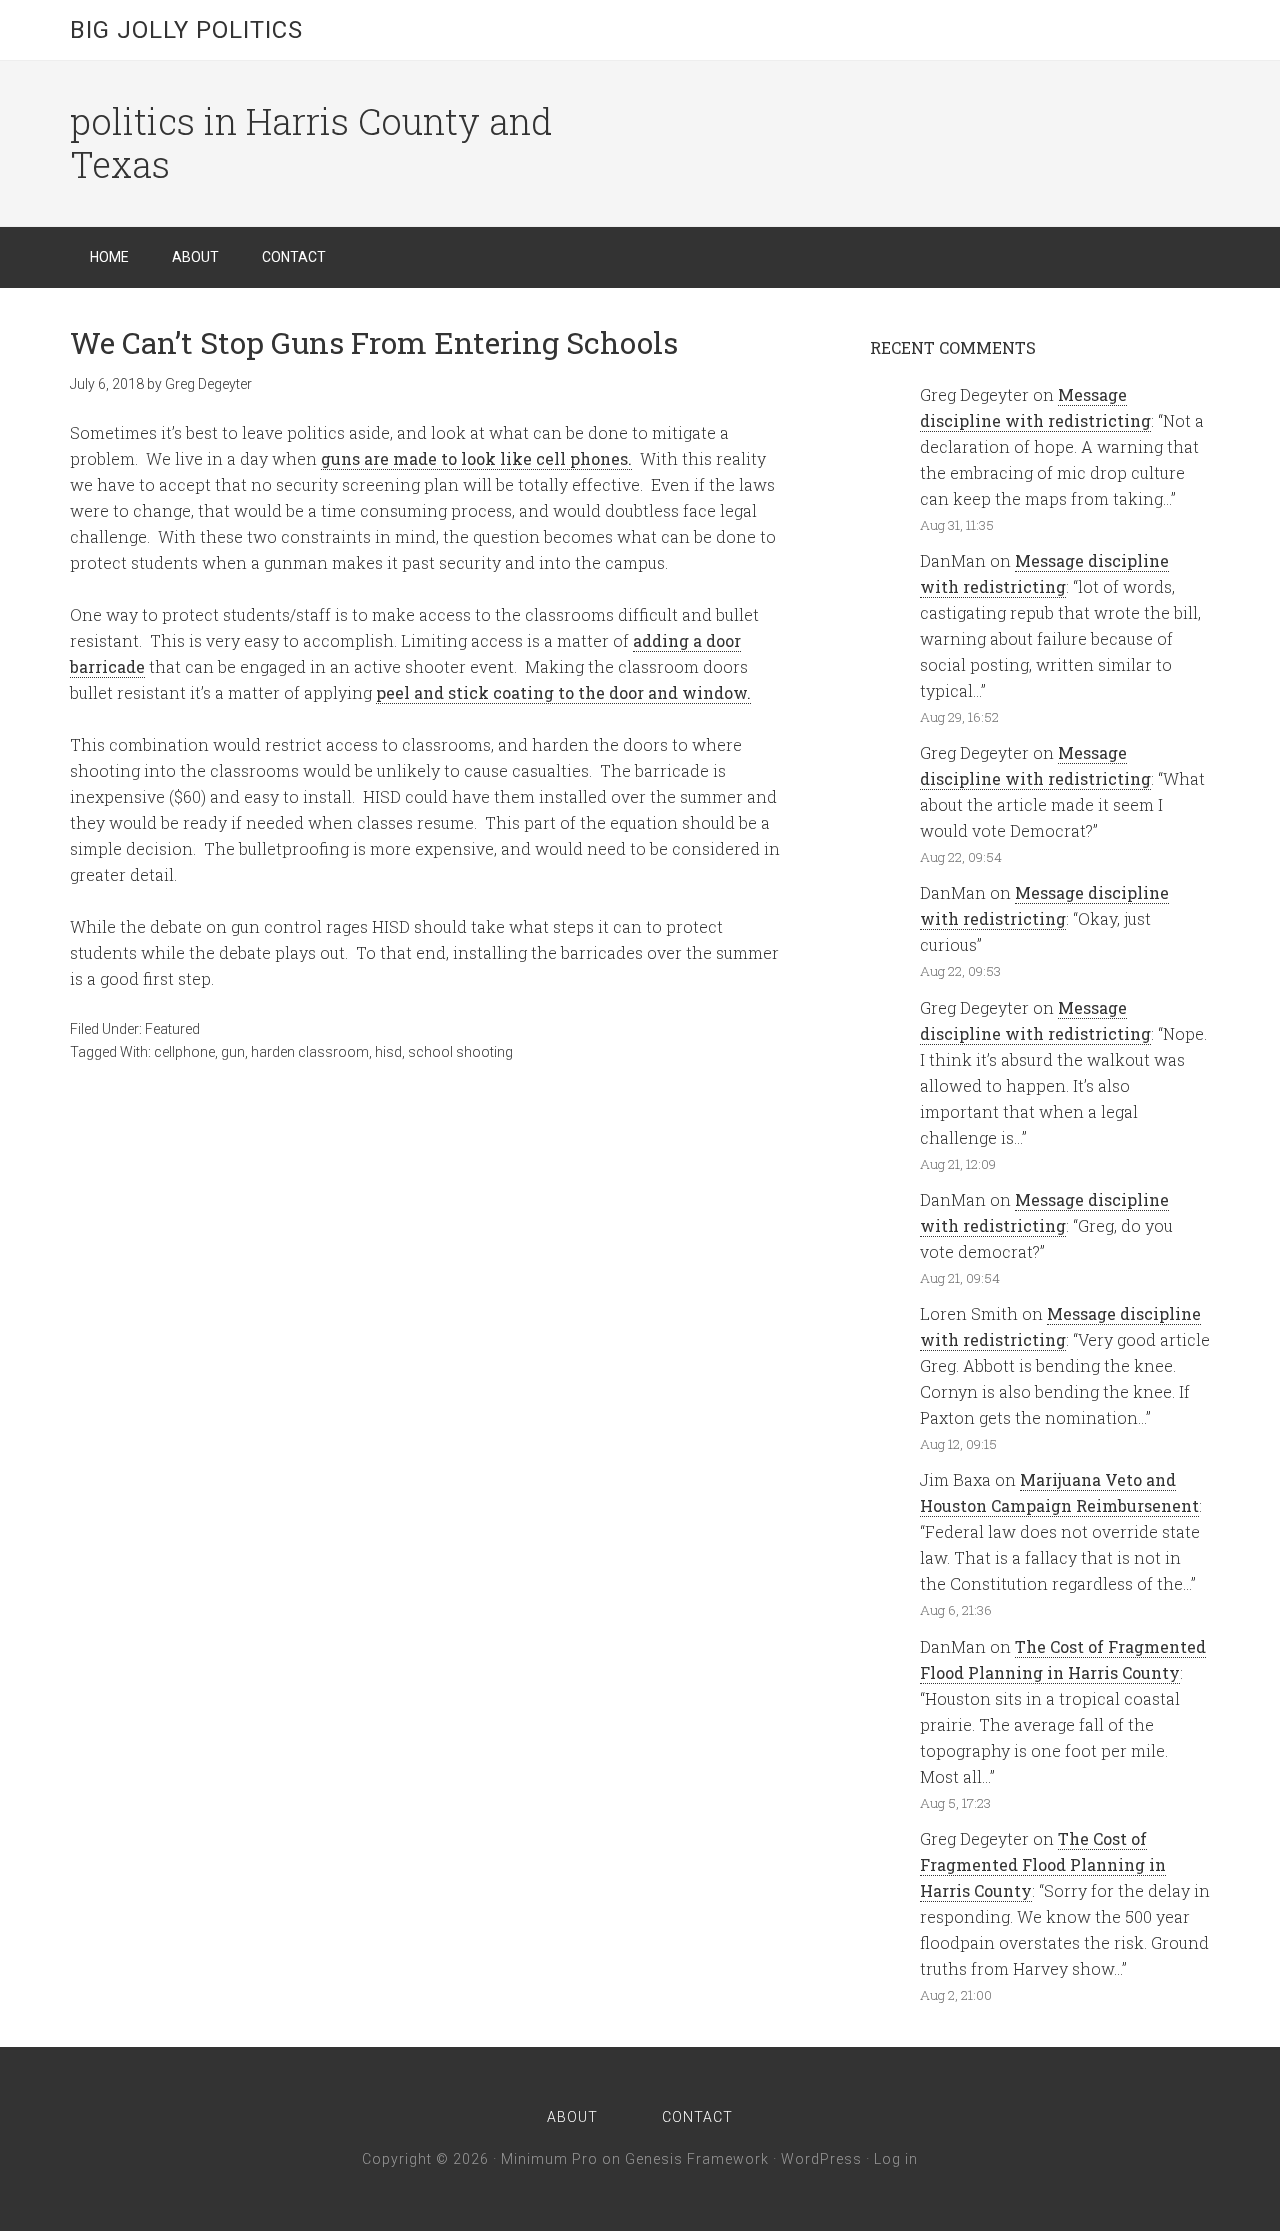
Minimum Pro (549, 2159)
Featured (172, 1029)
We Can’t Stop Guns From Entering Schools (374, 342)
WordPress (821, 2159)
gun (233, 1052)
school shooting (460, 1052)
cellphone (184, 1052)
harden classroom (310, 1052)
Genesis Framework (697, 2159)
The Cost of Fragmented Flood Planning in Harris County (1043, 1864)
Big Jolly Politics (186, 30)
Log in (896, 2159)
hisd (388, 1052)
